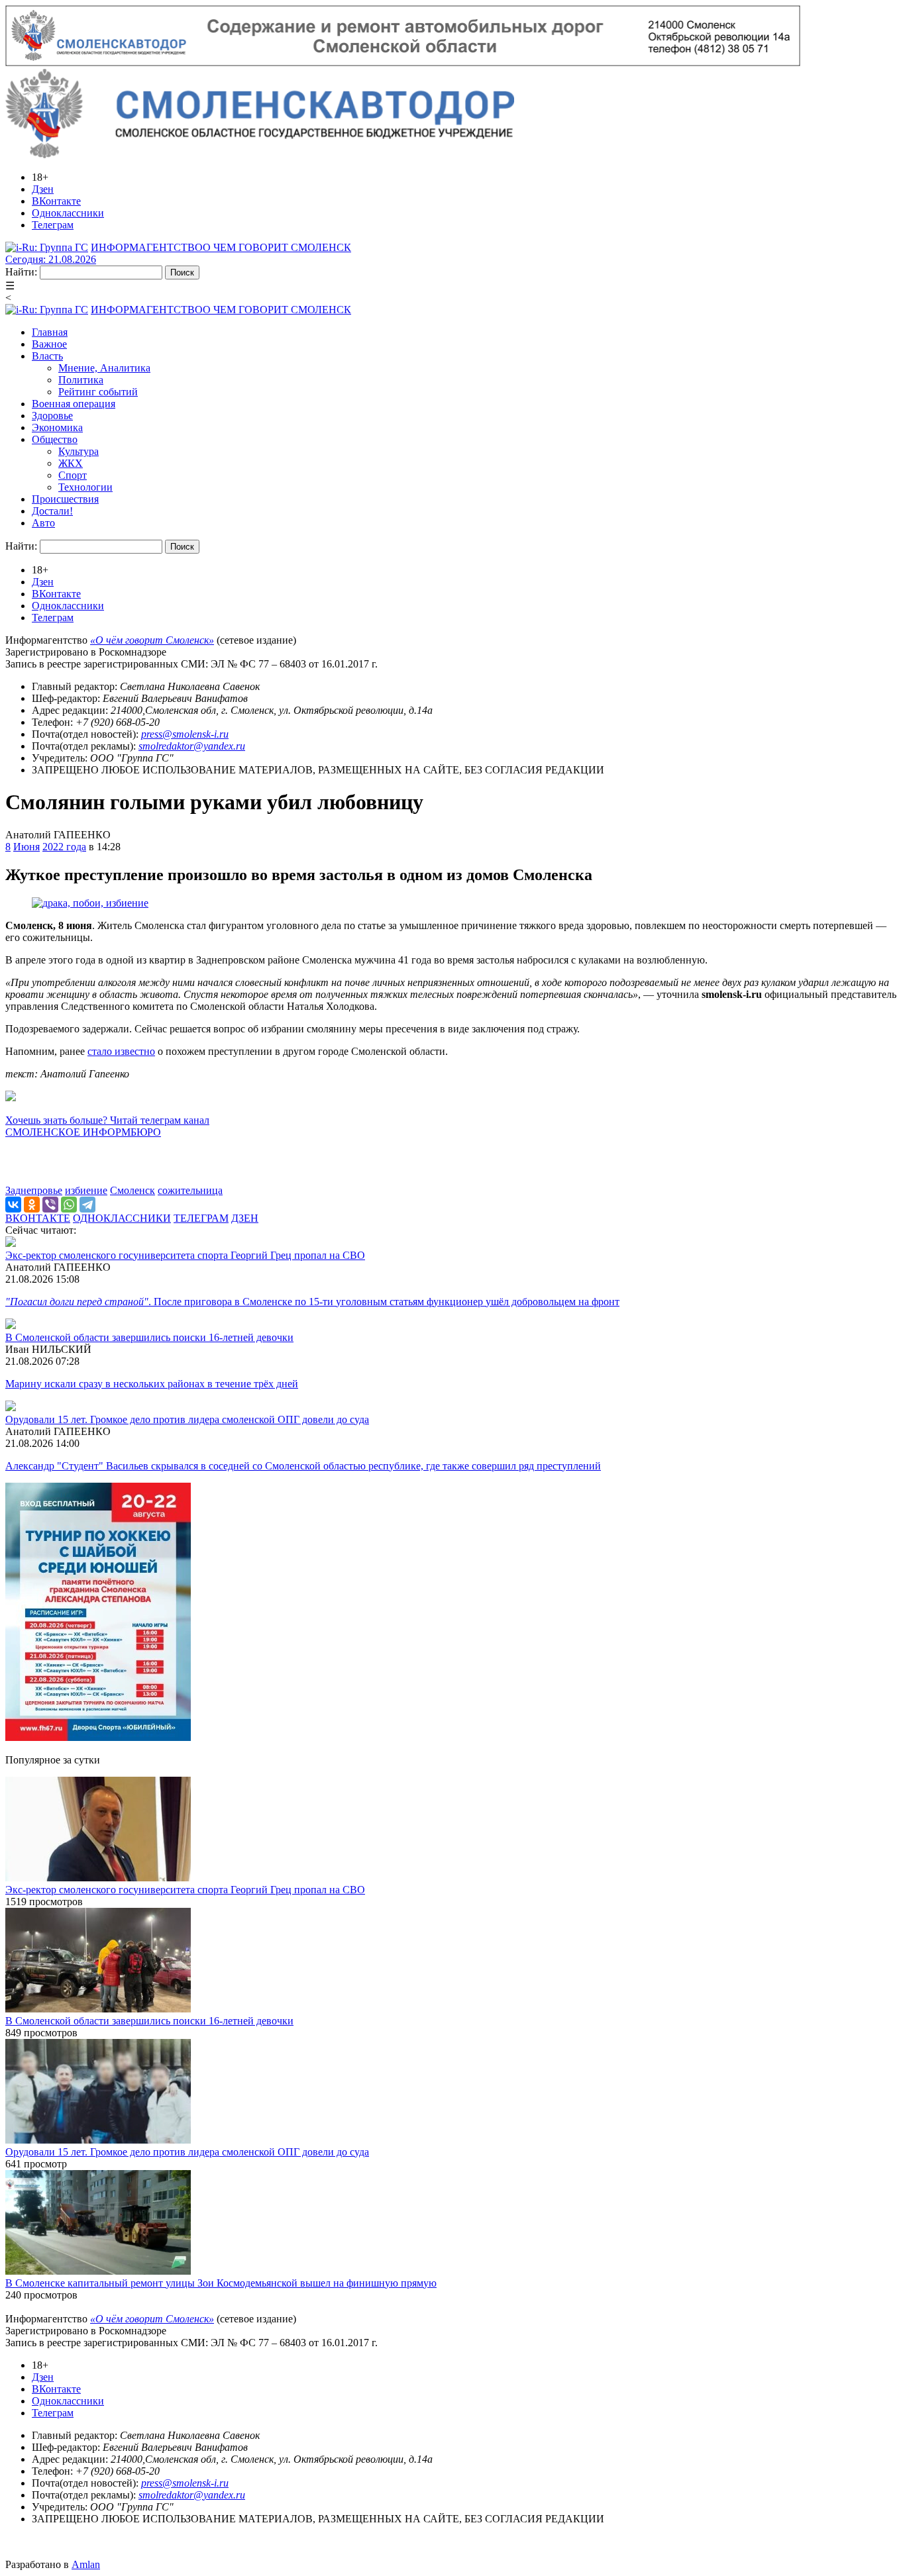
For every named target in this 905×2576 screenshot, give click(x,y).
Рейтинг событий (98, 392)
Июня (27, 847)
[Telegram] (87, 1205)
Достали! (52, 511)
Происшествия (65, 499)
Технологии (85, 487)
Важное (49, 344)
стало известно (121, 1051)
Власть (47, 356)
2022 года (64, 847)
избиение (86, 1190)
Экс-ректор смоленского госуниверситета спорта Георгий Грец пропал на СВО (185, 1255)
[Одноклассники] (32, 1205)
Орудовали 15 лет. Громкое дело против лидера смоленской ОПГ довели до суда (187, 1419)
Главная (50, 332)
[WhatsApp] (69, 1205)
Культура (79, 451)
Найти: (21, 272)
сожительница (190, 1190)
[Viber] (50, 1205)
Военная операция (74, 404)
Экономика (57, 427)
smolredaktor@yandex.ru (192, 746)
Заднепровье (34, 1190)
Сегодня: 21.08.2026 (51, 259)
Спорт (73, 475)
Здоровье (52, 416)
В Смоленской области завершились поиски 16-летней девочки (149, 1337)
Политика (81, 380)
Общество (55, 439)
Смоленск (133, 1190)
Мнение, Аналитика (104, 368)
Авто (43, 523)
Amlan (86, 2564)
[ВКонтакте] (13, 1205)
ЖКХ (71, 463)
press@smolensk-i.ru (185, 734)
